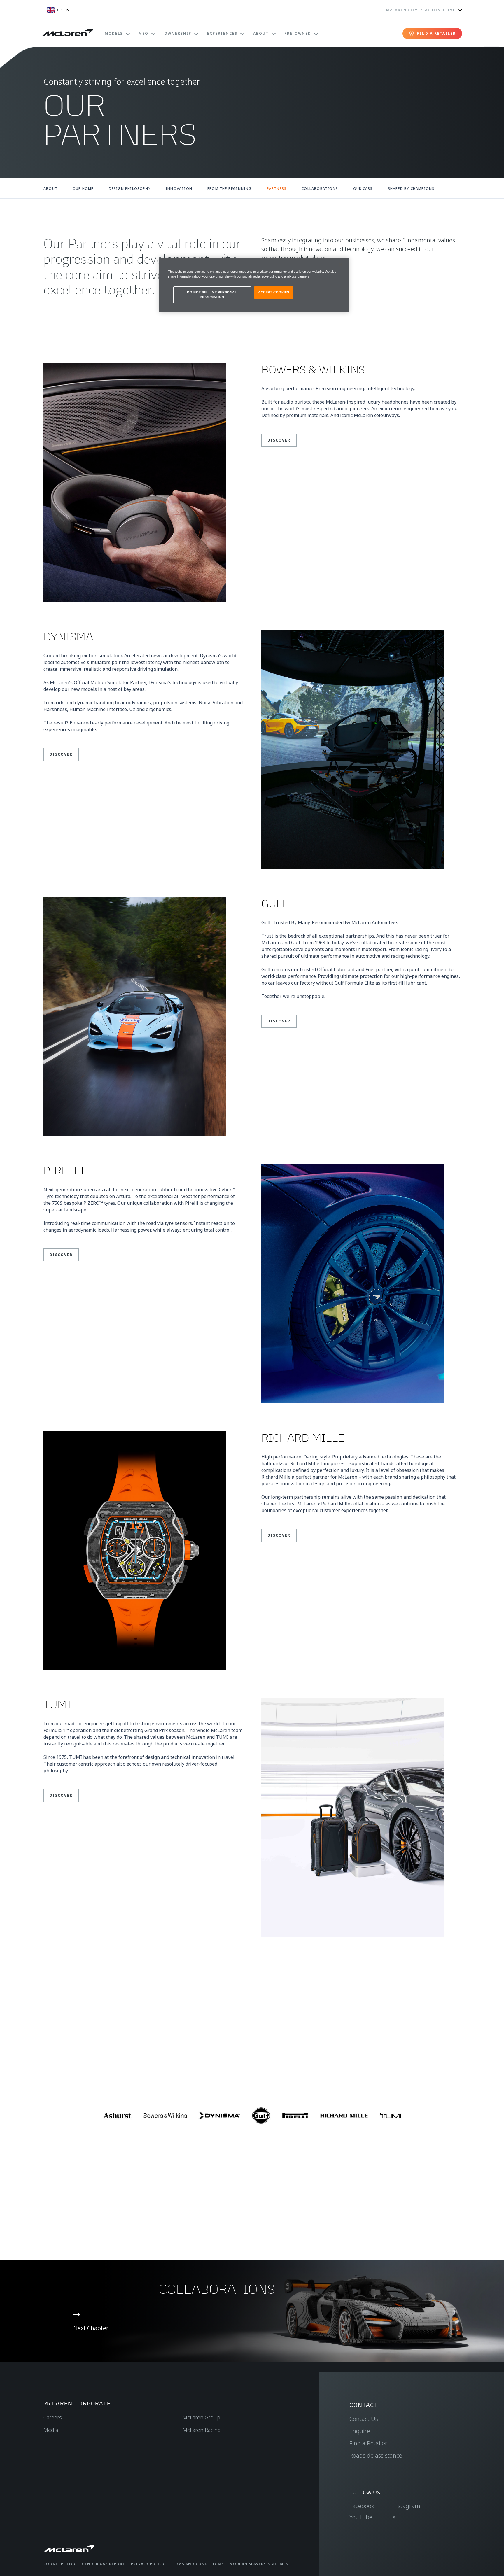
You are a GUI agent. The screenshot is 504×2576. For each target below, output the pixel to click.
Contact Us (364, 2419)
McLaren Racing (202, 2430)
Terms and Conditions (197, 2564)
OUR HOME (83, 189)
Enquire (360, 2431)
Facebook (362, 2506)
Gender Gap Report (104, 2564)
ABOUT (50, 189)
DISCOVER (279, 440)
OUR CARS (363, 189)
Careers (53, 2417)
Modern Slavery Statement (261, 2564)
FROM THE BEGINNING (230, 189)
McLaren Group (201, 2417)
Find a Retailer (368, 2443)
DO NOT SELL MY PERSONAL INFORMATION (212, 295)
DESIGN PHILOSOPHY (130, 189)
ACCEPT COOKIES (274, 292)
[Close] (341, 265)
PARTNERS (277, 189)
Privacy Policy (148, 2564)
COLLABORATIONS (320, 189)
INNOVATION (179, 189)
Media (51, 2430)
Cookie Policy (60, 2564)
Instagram (406, 2506)
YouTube (361, 2517)
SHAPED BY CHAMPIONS (411, 189)
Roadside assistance (376, 2455)
